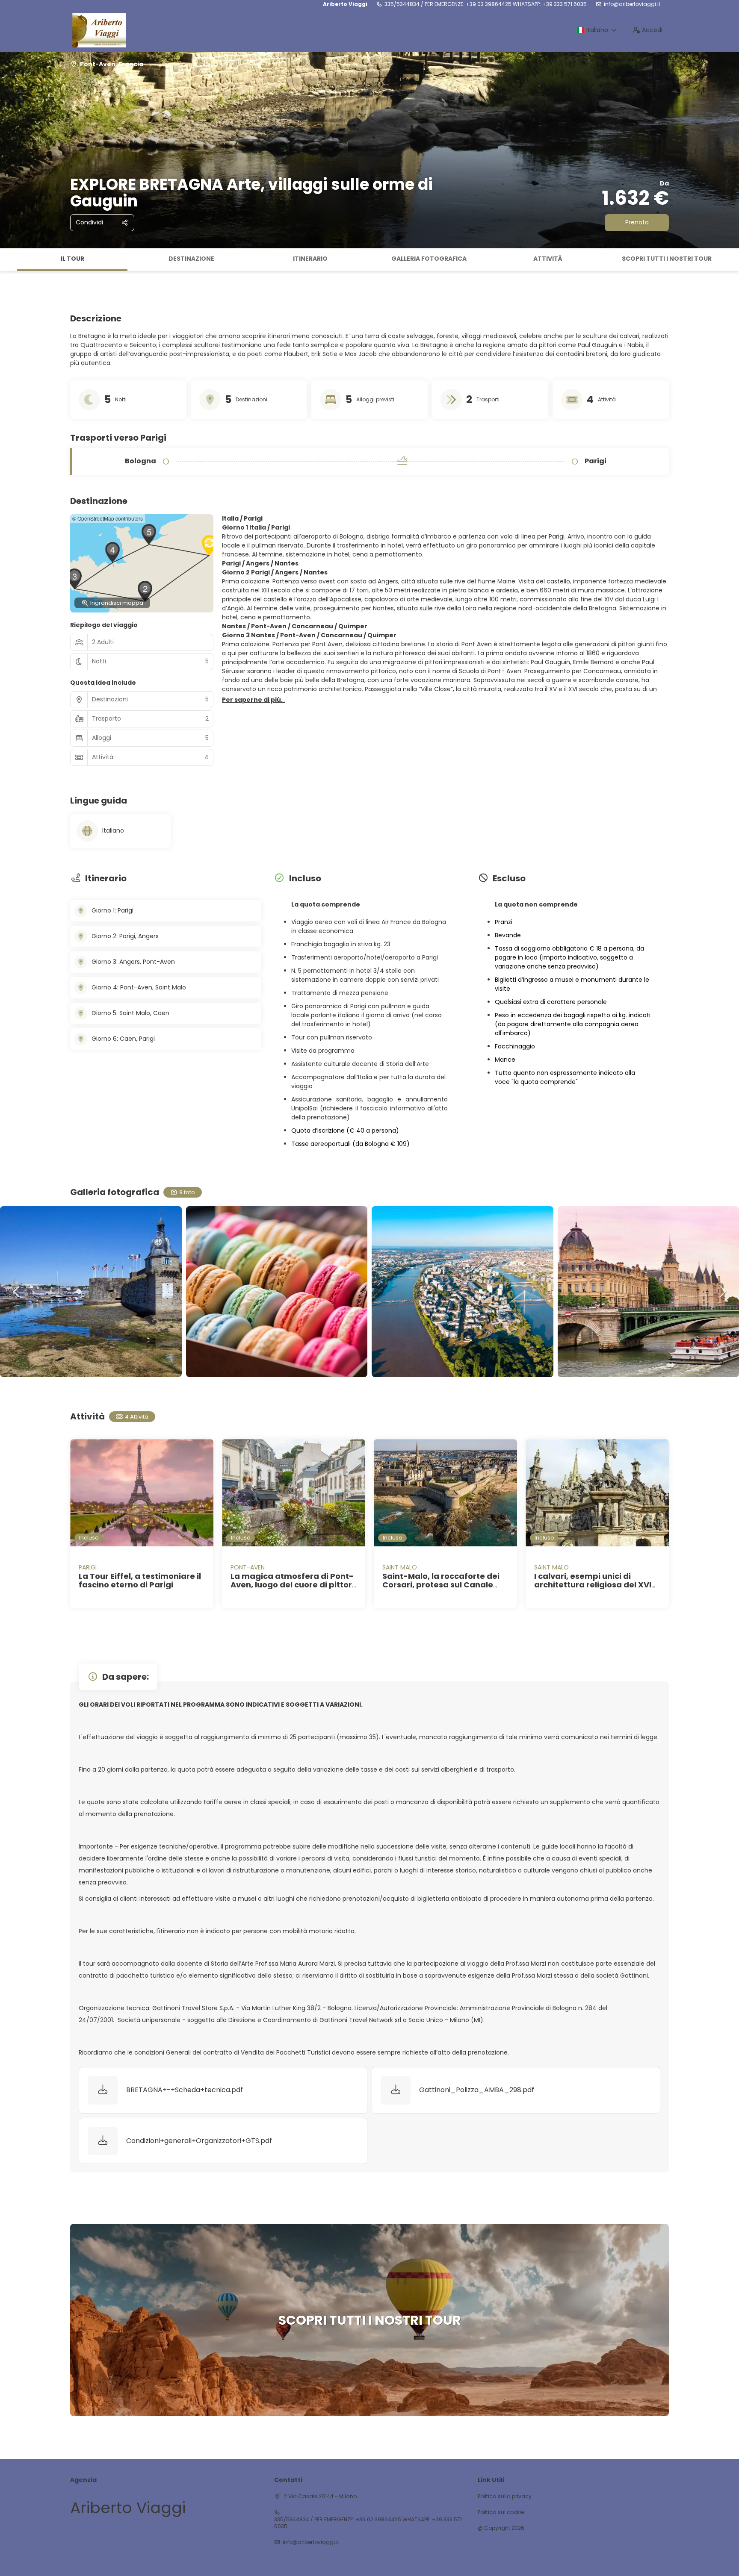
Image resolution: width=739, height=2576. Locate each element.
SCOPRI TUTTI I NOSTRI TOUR (667, 259)
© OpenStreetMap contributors (108, 518)
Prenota (637, 222)
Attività (548, 259)
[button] (9, 260)
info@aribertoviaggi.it (632, 4)
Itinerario (310, 259)
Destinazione (191, 259)
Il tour (72, 259)
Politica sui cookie (501, 2512)
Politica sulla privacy (505, 2497)
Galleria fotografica (429, 259)
